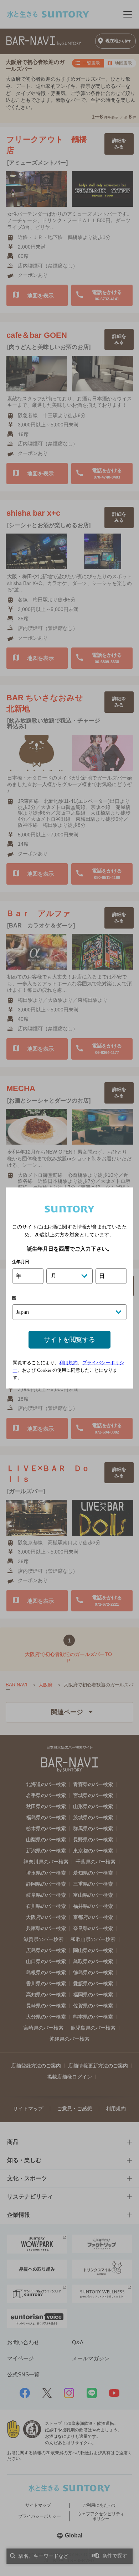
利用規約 (68, 1363)
